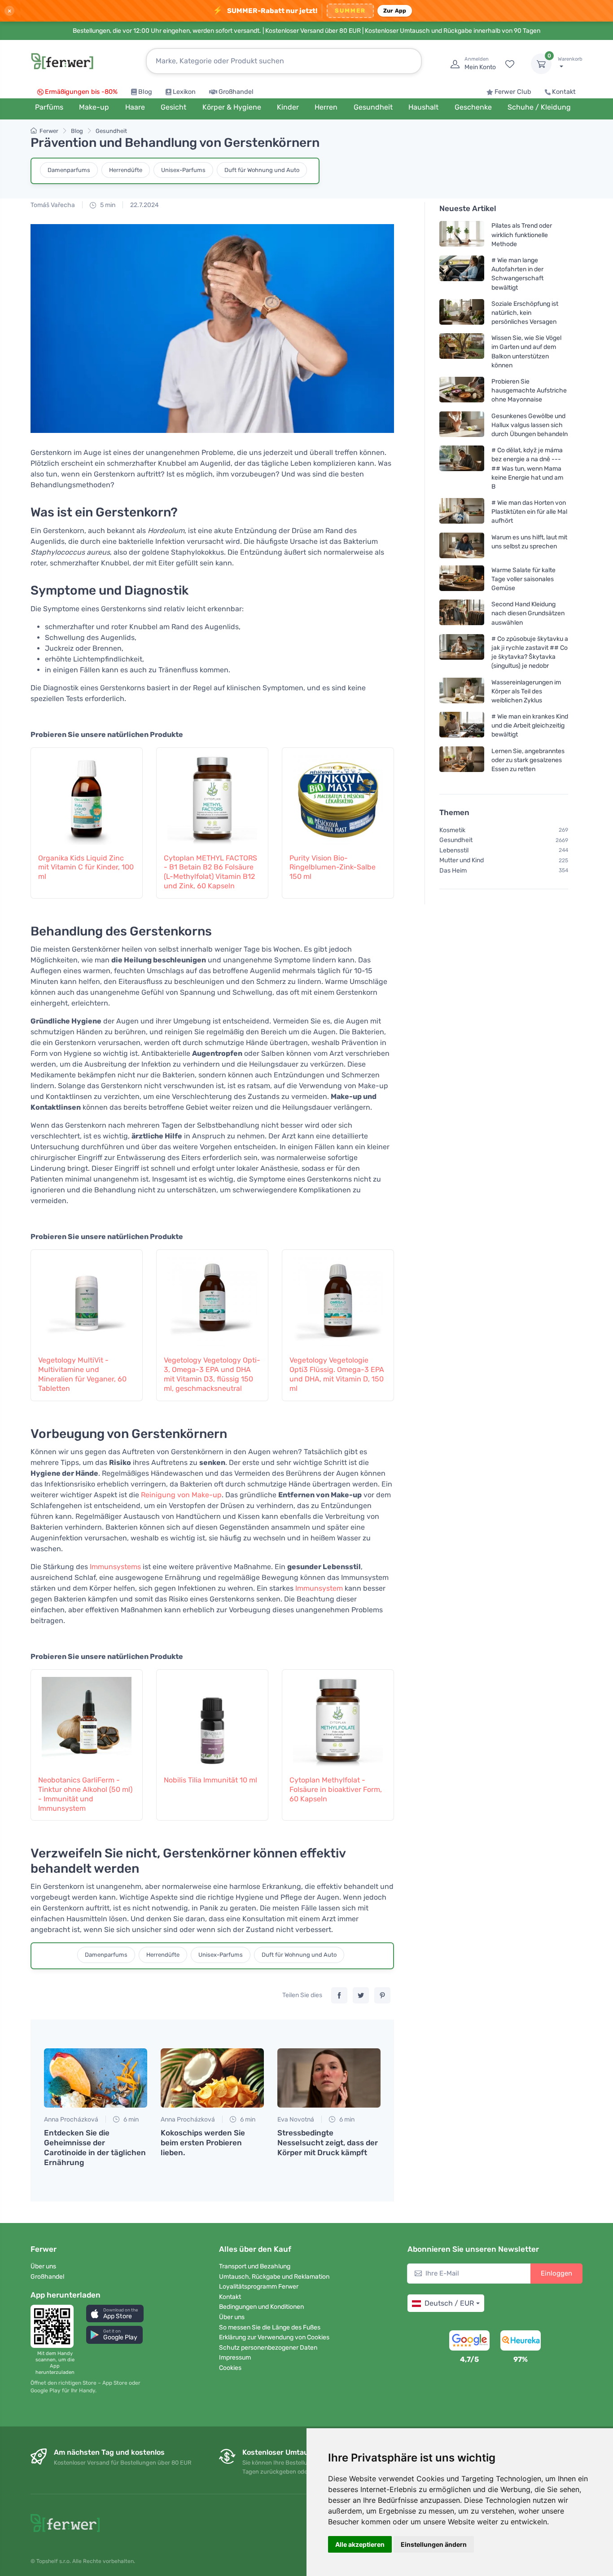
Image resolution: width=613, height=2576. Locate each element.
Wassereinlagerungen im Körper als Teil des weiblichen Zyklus (526, 691)
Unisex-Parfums (183, 170)
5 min (107, 205)
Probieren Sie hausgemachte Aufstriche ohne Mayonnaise (529, 390)
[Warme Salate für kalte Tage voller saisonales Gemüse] (462, 579)
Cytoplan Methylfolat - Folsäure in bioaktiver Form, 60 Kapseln (336, 1789)
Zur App (395, 11)
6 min (130, 2119)
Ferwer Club (513, 92)
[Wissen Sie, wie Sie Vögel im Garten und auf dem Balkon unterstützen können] (462, 351)
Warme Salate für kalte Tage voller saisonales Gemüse (523, 579)
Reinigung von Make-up (181, 1495)
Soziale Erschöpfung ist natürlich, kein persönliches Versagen (525, 313)
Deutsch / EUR (449, 2303)
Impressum (235, 2358)
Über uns (43, 2266)
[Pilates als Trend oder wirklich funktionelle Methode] (462, 235)
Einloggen (556, 2273)
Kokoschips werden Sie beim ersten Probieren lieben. (203, 2143)
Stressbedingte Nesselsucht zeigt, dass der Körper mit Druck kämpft (328, 2143)
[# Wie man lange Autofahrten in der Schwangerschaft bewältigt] (462, 274)
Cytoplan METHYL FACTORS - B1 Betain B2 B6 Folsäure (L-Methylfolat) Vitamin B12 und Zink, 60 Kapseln (210, 872)
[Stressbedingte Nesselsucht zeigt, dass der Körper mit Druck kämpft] (329, 2078)
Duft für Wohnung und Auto (262, 170)
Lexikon (184, 92)
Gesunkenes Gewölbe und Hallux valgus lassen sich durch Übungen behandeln (530, 425)
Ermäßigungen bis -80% (81, 92)
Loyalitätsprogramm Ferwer (259, 2287)
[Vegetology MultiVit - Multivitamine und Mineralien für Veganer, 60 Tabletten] (87, 1297)
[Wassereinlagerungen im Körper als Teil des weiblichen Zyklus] (462, 691)
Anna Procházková (71, 2119)
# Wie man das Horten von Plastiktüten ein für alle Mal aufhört (529, 512)
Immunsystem (319, 1588)
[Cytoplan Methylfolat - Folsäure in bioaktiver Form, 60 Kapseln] (338, 1717)
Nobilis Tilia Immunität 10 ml (210, 1780)
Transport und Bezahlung (255, 2266)
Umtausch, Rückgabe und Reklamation (274, 2277)
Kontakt (564, 92)
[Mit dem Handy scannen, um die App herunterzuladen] (55, 2326)
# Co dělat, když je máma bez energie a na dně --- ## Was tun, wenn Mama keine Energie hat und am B (527, 468)
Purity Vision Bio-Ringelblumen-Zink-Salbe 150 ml (333, 867)
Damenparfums (69, 170)
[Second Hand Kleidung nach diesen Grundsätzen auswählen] (462, 613)
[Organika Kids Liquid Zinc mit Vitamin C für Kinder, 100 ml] (87, 795)
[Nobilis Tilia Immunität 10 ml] (212, 1717)
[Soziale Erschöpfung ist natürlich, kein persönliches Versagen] (462, 313)
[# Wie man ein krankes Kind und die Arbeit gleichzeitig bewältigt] (462, 726)
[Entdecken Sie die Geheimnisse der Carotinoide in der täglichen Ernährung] (96, 2078)
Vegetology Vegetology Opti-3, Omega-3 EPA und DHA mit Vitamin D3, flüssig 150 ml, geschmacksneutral (212, 1374)
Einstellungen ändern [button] (434, 2544)
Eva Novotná (296, 2119)
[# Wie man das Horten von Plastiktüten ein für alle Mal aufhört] (462, 512)
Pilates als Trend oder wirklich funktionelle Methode (522, 235)
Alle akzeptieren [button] (360, 2544)
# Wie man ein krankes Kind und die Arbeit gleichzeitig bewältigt (530, 726)
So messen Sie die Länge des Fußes (270, 2327)
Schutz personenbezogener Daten (268, 2348)
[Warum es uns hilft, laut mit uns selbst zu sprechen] (462, 545)
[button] (115, 2314)
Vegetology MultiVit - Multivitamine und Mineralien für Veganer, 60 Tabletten (82, 1374)
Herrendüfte (126, 170)
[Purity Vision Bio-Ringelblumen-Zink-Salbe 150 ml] (338, 795)
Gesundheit (111, 131)
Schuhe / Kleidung (539, 107)
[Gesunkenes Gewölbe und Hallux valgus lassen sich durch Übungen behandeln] (462, 425)
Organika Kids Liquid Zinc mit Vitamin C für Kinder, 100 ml (86, 867)
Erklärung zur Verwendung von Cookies (274, 2337)
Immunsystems (115, 1567)
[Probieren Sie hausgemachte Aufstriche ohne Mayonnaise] (462, 390)
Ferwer (49, 131)
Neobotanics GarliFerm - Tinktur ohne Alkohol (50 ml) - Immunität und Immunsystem (85, 1794)
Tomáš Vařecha (53, 205)
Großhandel (236, 92)
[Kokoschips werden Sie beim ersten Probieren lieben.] (212, 2078)
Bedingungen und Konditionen (261, 2307)
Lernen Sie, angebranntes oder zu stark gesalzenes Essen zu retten (528, 760)
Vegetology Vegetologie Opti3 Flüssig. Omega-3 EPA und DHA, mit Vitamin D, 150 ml (337, 1374)
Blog (145, 92)
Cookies (230, 2368)
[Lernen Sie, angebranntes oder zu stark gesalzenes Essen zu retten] (462, 760)
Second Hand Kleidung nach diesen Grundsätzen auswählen (528, 613)
